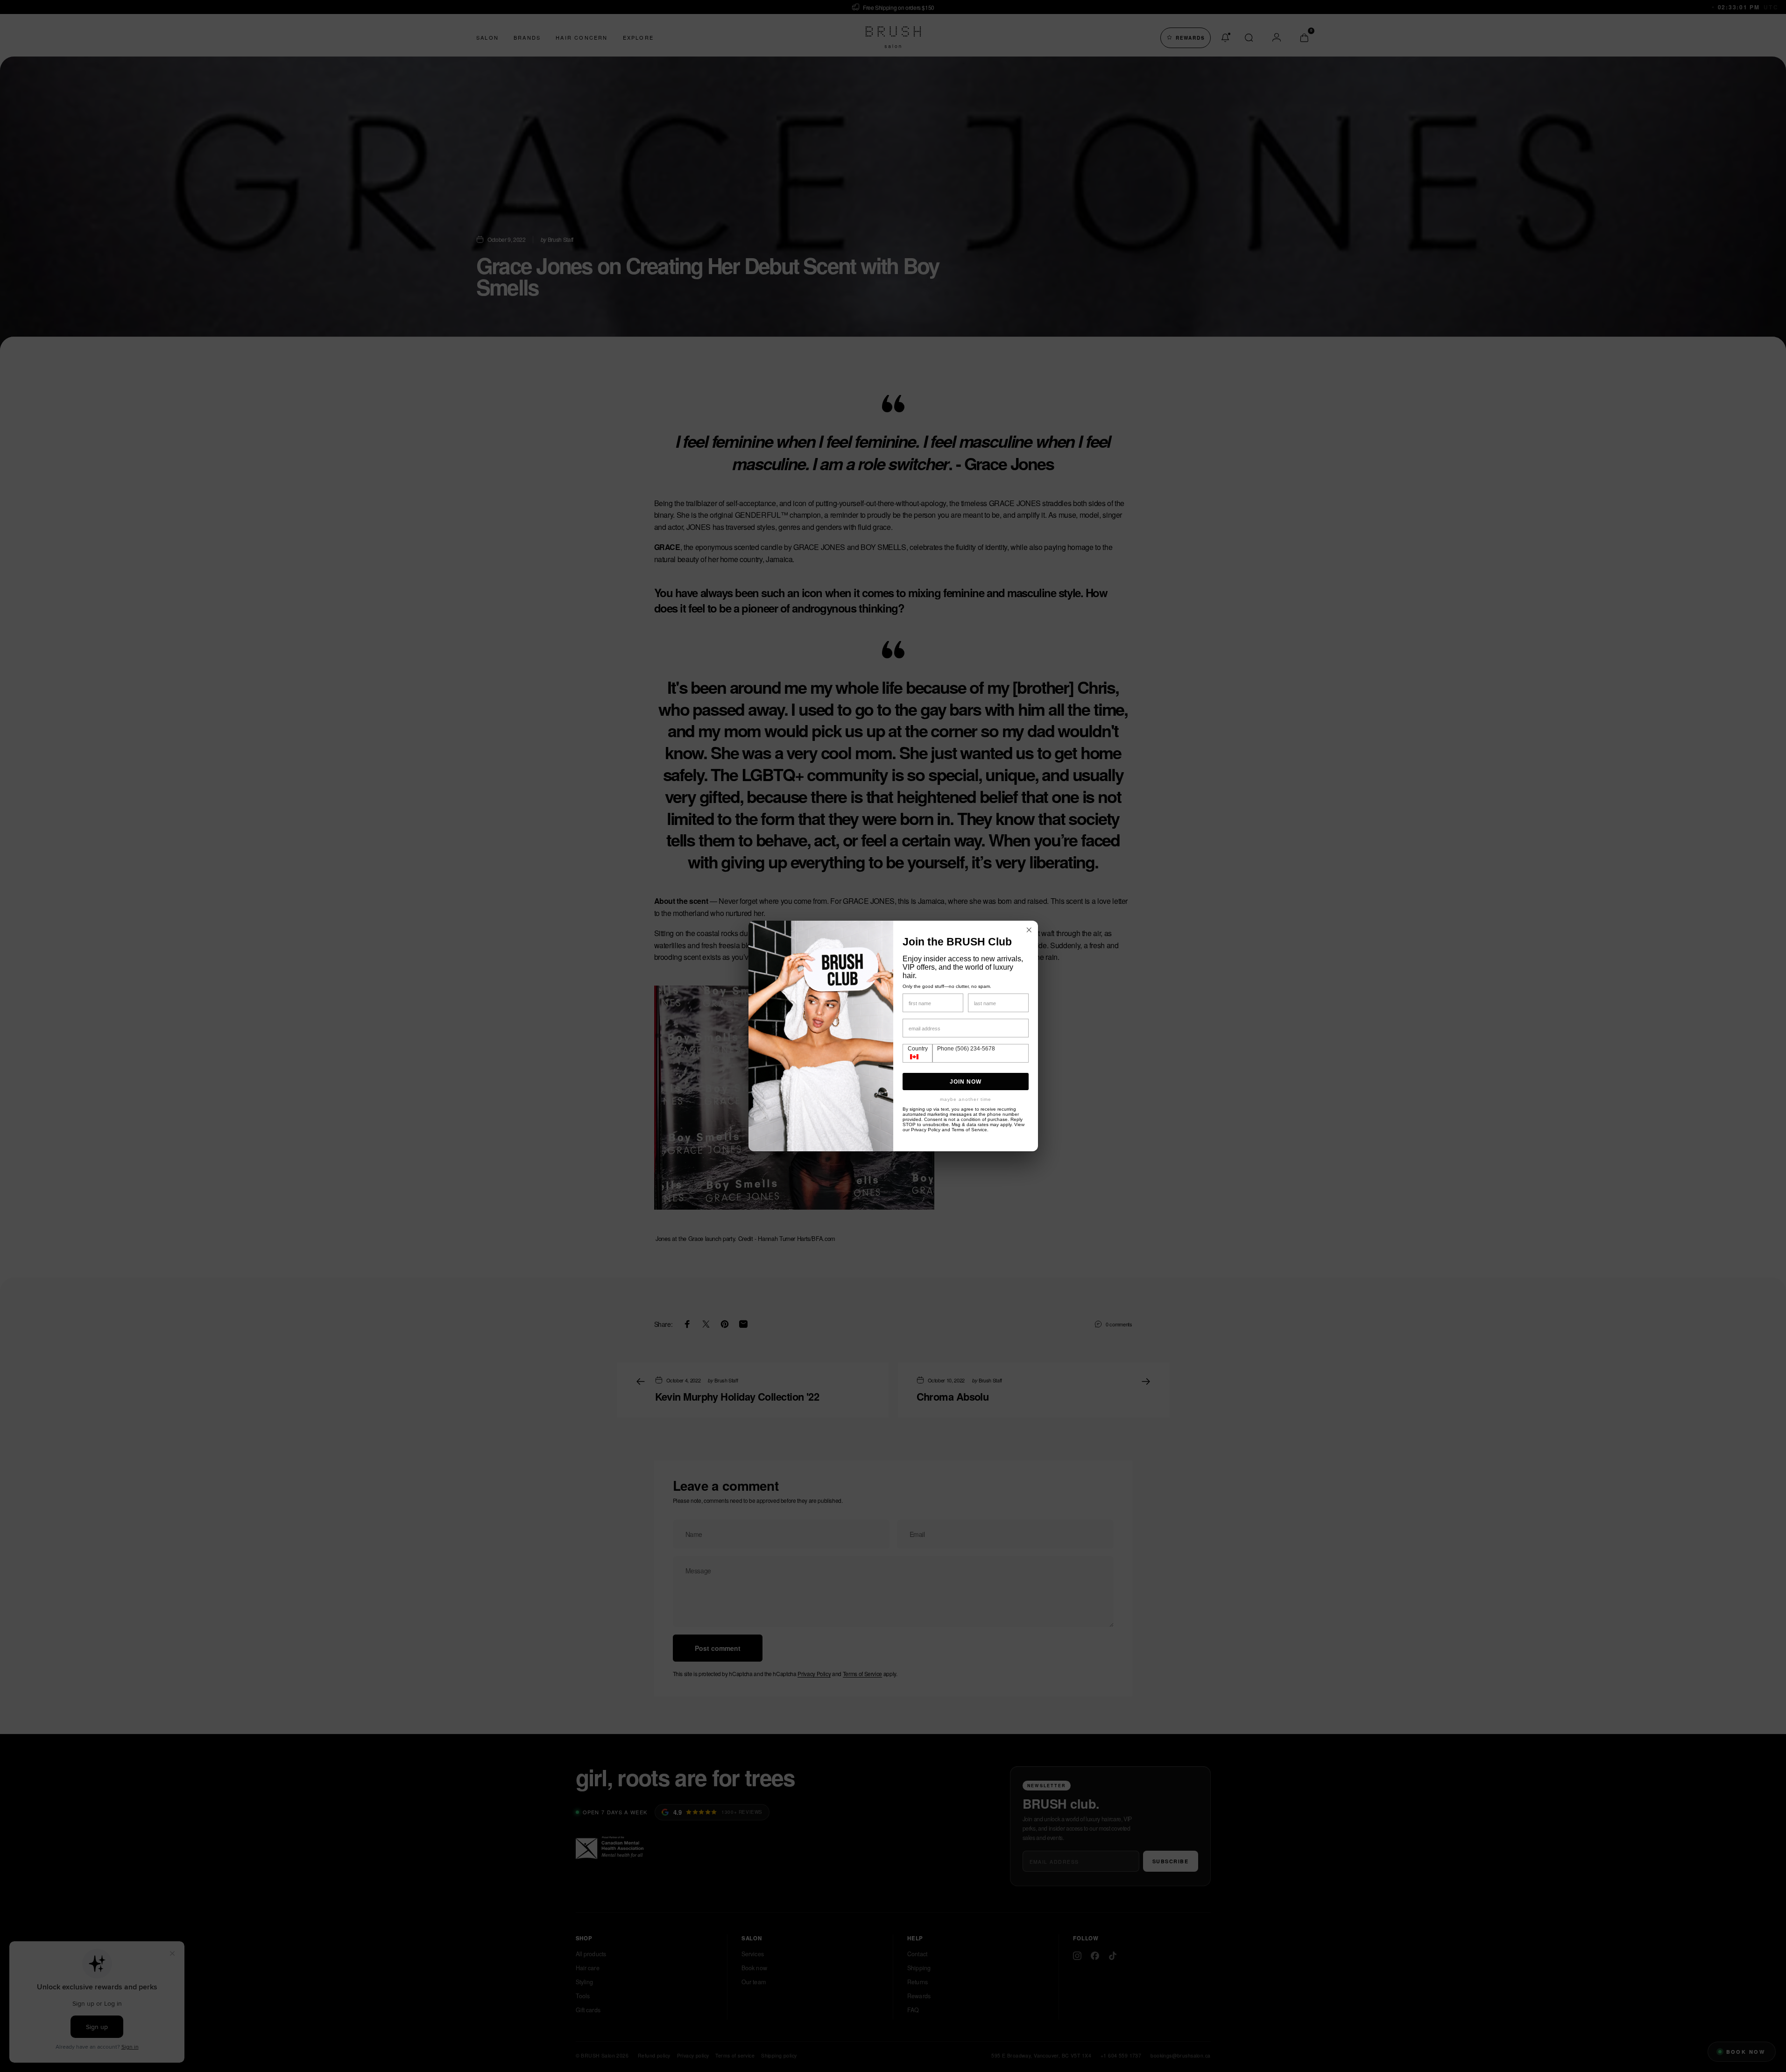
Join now (966, 1082)
